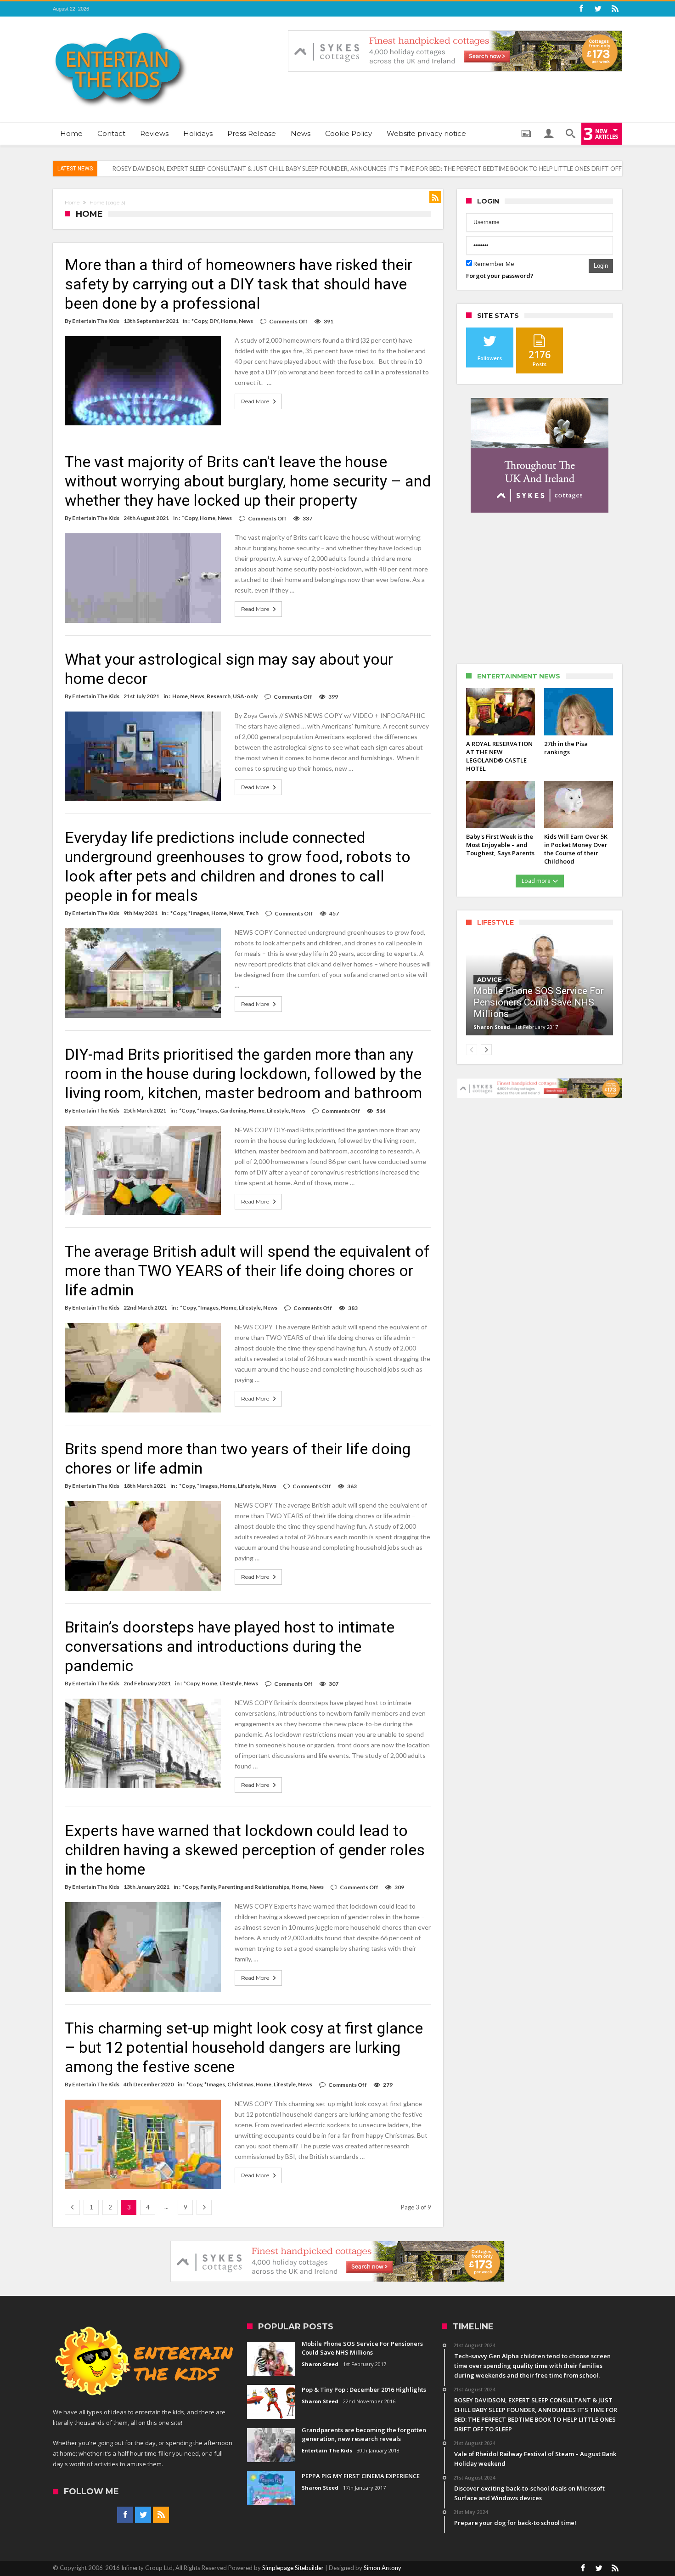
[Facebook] (581, 9)
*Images (199, 913)
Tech (252, 913)
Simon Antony (382, 2568)
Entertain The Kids (96, 321)
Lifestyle (278, 1110)
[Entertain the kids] (121, 30)
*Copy (199, 321)
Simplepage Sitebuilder (293, 2568)
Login (601, 266)
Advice (489, 979)
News (246, 321)
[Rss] (615, 9)
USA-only (245, 696)
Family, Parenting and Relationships (245, 1887)
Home (72, 203)
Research (219, 696)
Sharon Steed (492, 1027)
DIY (214, 321)
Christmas (240, 2084)
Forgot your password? (500, 276)
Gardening (233, 1110)
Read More (255, 401)
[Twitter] (598, 9)
